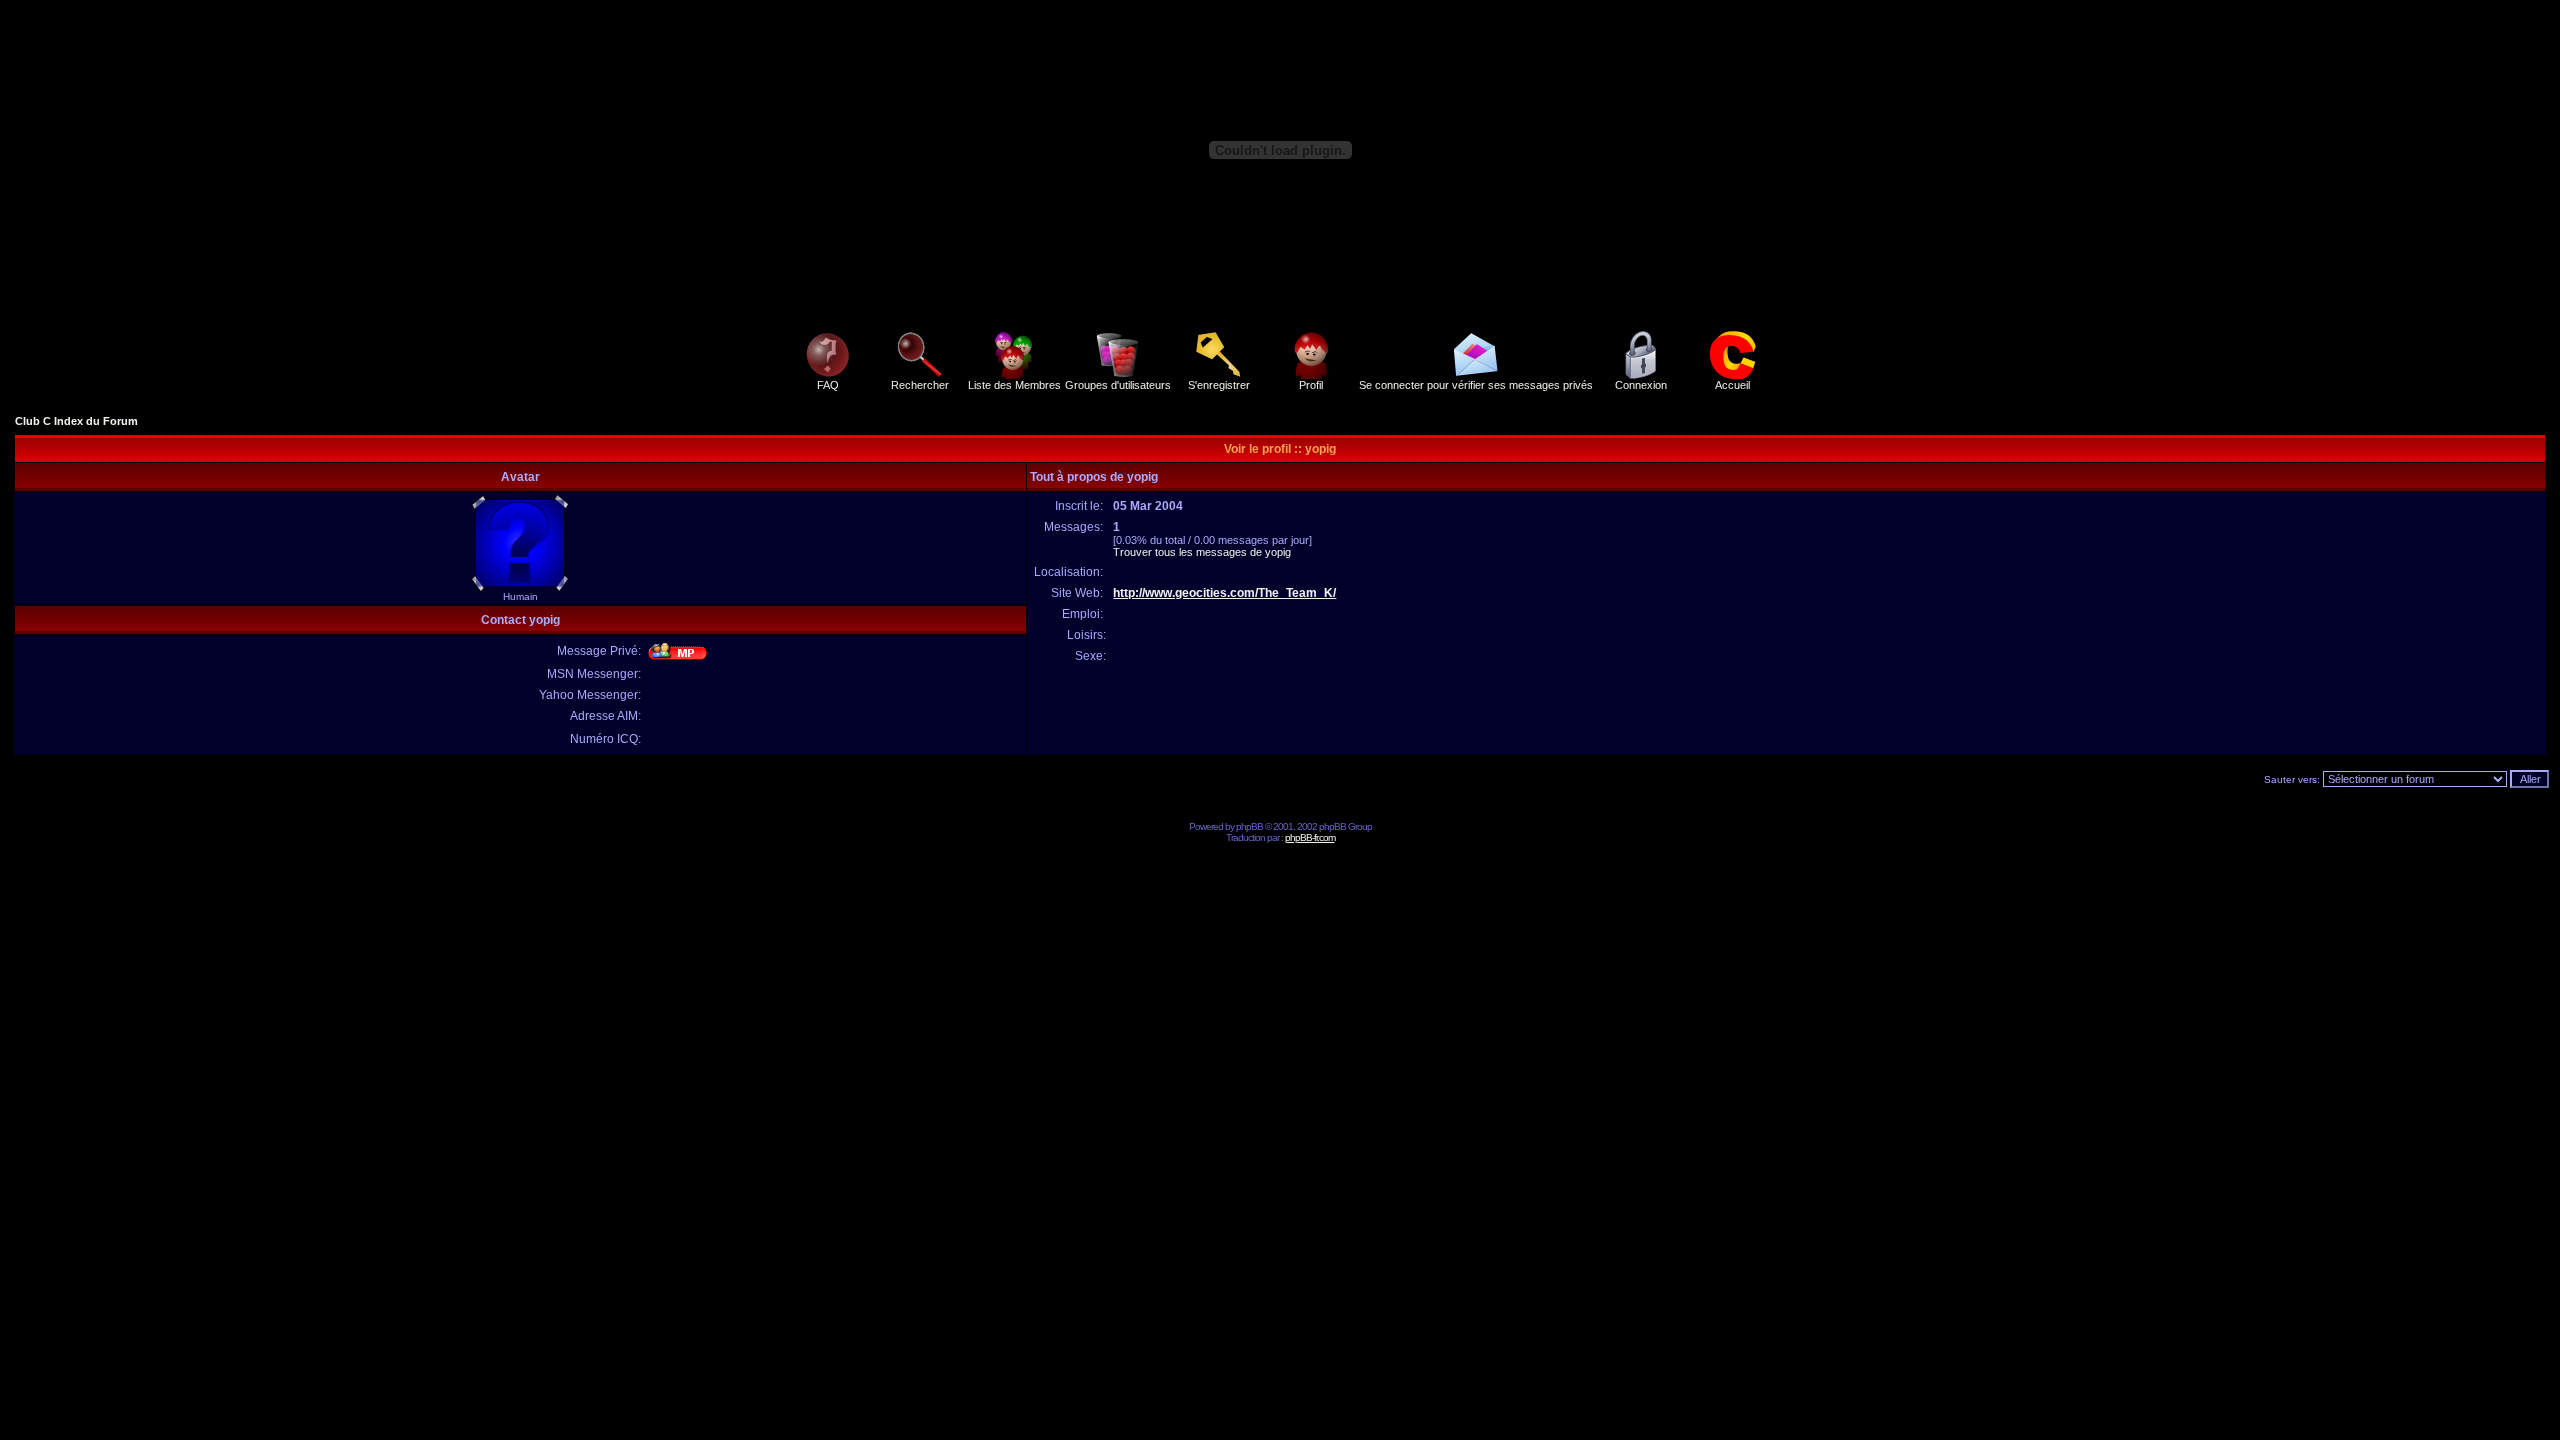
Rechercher (920, 385)
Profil (1311, 385)
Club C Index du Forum (76, 421)
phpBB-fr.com (1310, 837)
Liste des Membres (1014, 385)
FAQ (828, 385)
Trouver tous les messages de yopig (1202, 552)
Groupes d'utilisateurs (1118, 385)
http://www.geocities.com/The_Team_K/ (1224, 593)
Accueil (1732, 385)
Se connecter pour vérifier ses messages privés (1476, 385)
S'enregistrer (1219, 385)
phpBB (1249, 826)
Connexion (1641, 385)
